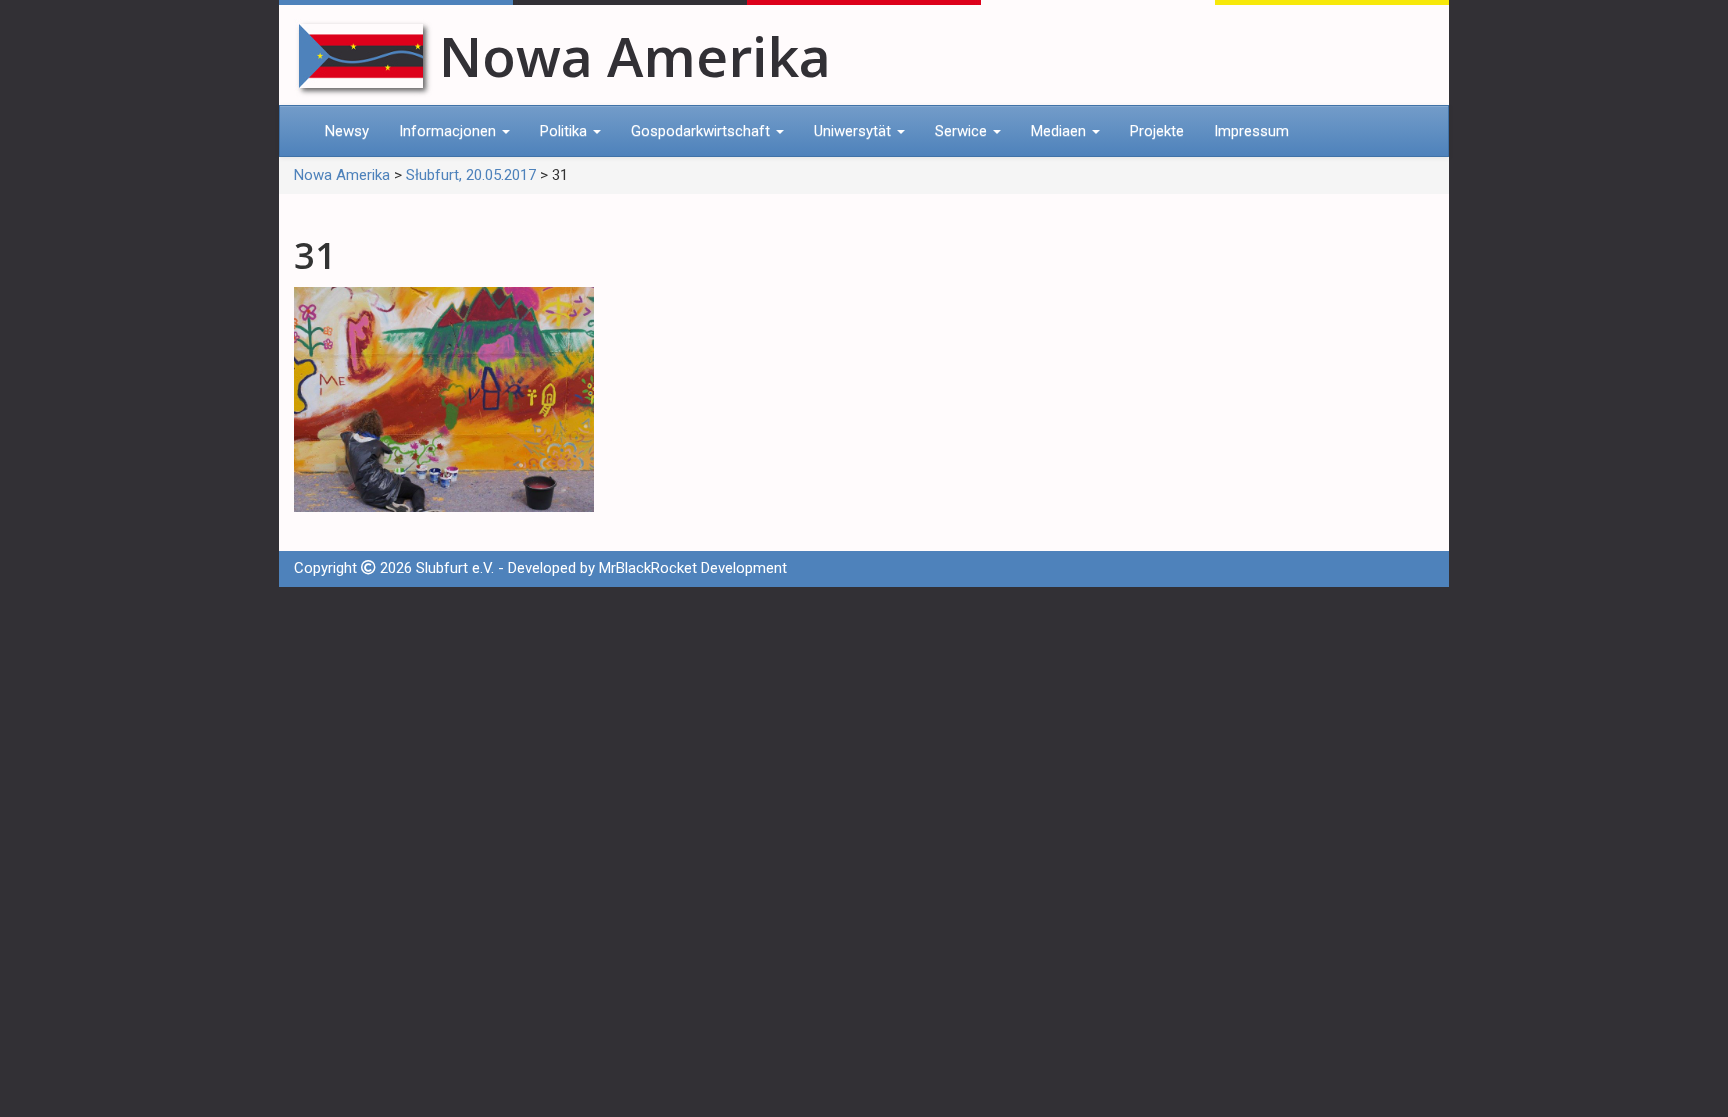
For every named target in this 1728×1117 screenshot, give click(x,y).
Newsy (347, 131)
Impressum (1251, 131)
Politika (565, 131)
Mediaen (1060, 131)
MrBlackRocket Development (693, 568)
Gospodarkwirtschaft (702, 131)
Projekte (1157, 131)
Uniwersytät (854, 131)
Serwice (963, 131)
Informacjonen (449, 131)
